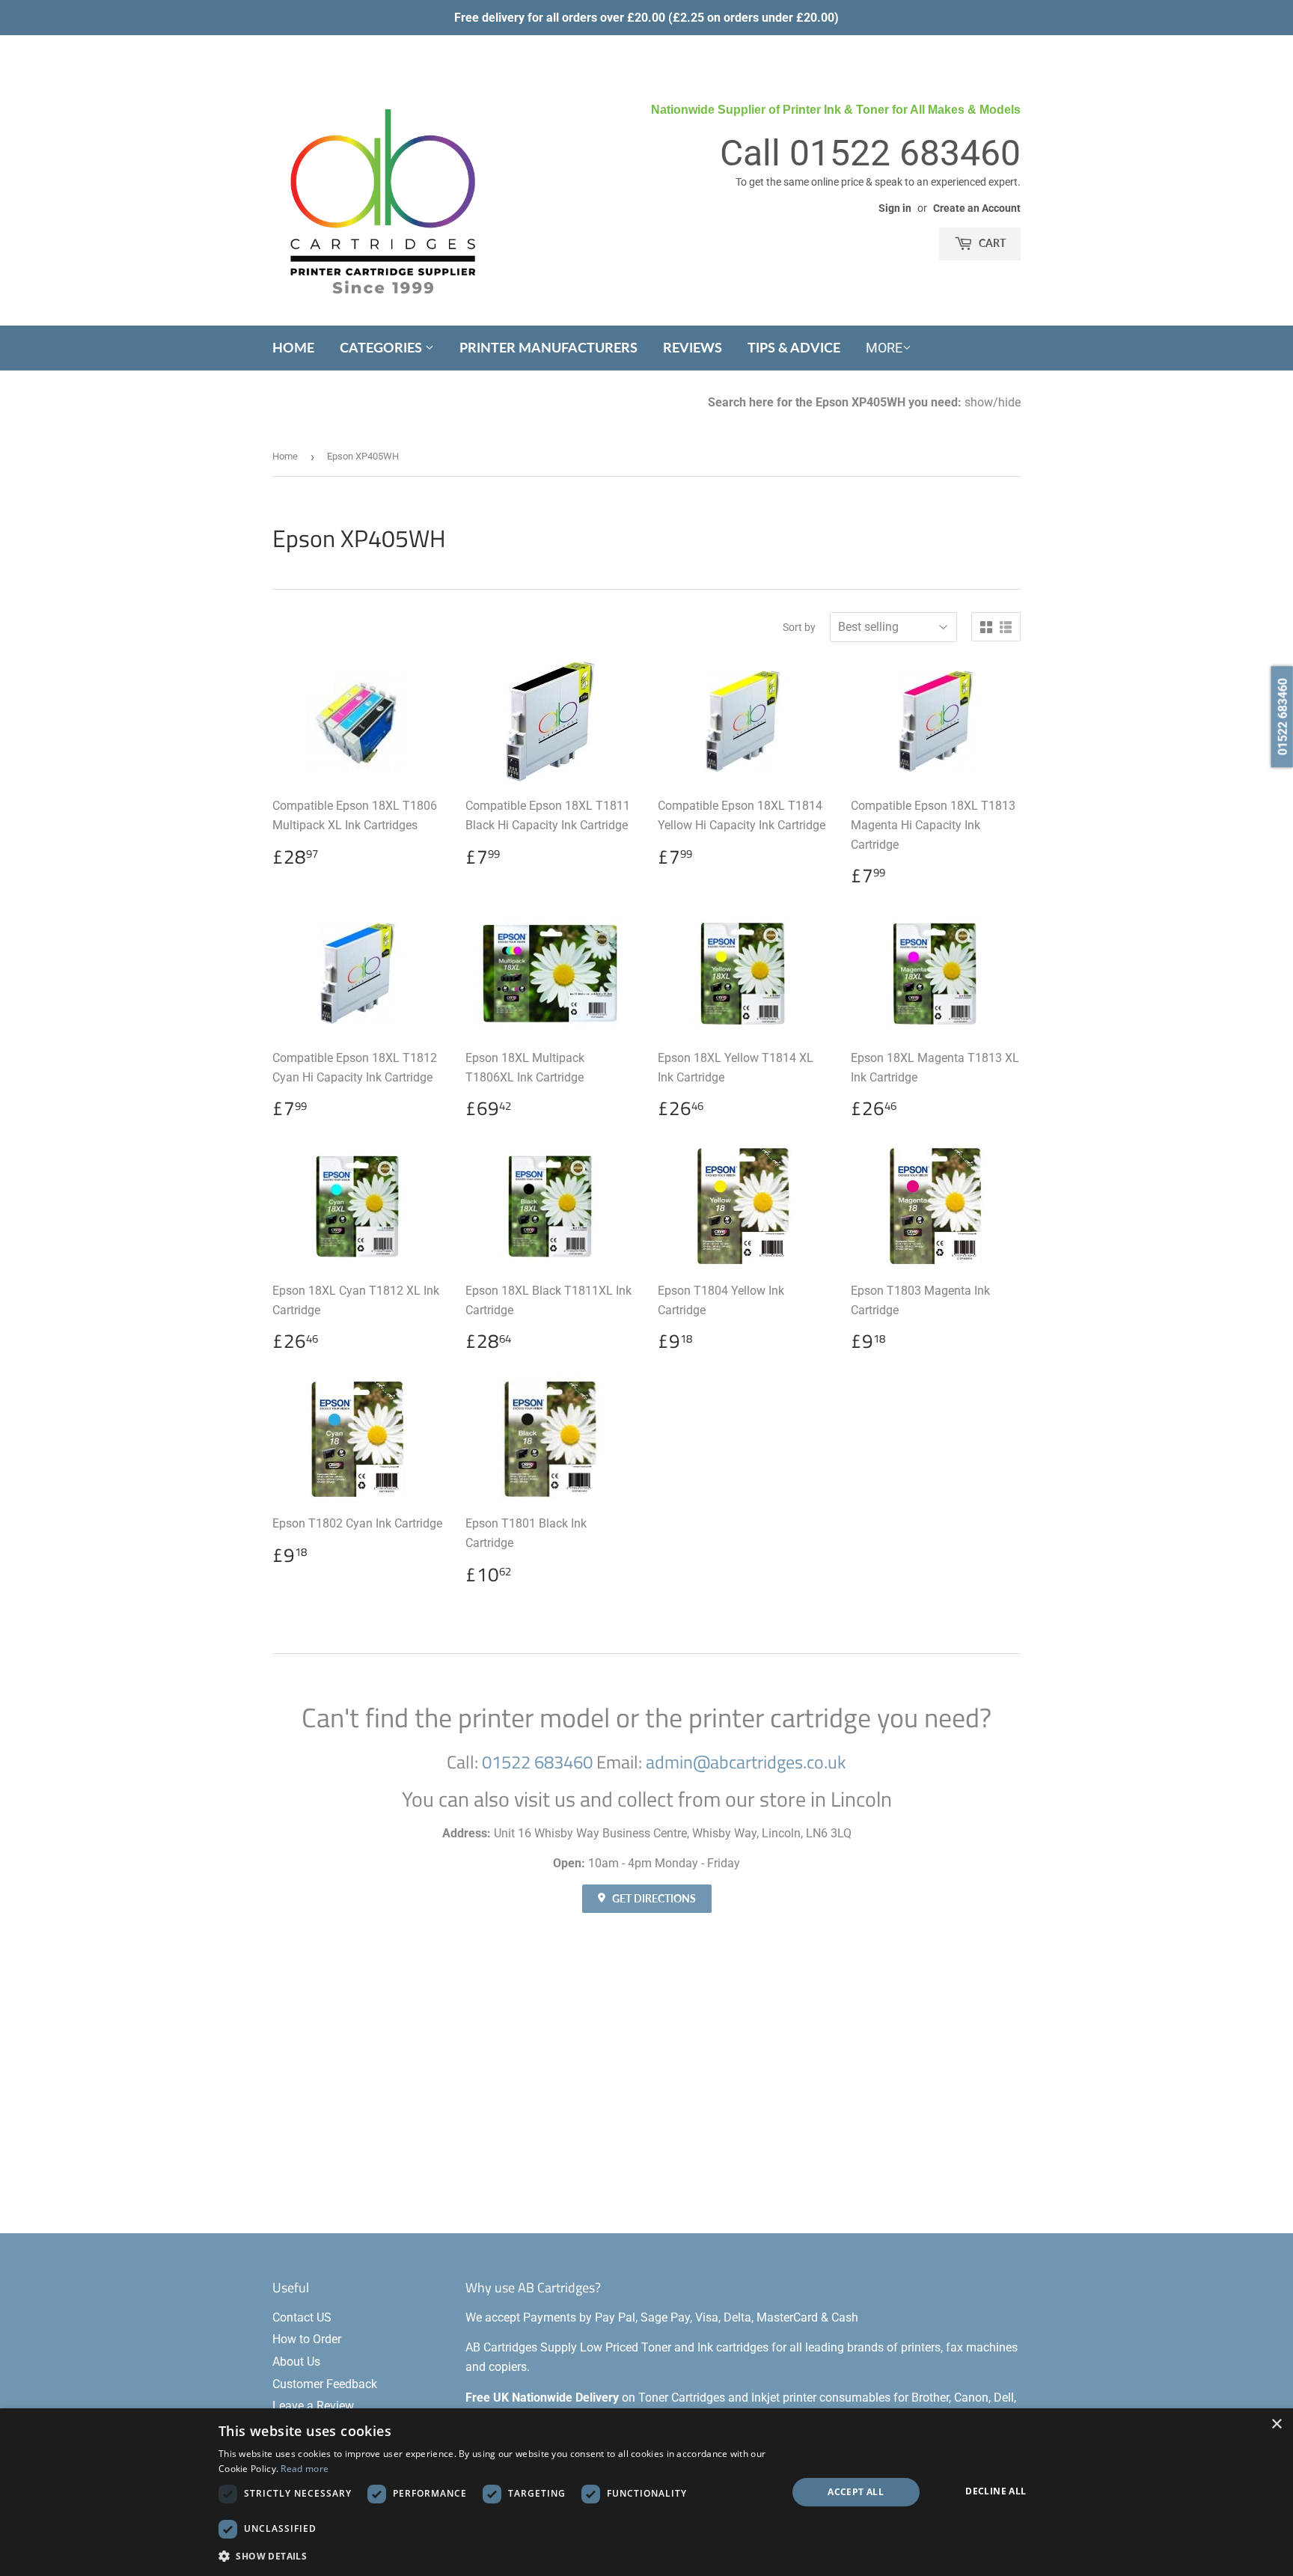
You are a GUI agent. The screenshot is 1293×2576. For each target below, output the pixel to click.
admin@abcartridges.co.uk (746, 1762)
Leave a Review (313, 2406)
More (884, 348)
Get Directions (653, 1898)
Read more (305, 2469)
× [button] (1276, 2424)
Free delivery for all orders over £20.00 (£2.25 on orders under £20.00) (646, 18)
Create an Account (977, 208)
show (979, 402)
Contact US (302, 2317)
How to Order (307, 2339)
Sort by (799, 627)
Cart (991, 243)
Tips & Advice (794, 347)
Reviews (693, 347)
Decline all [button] (996, 2491)
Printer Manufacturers (548, 347)
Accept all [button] (856, 2492)
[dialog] (646, 2492)
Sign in (895, 208)
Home (293, 347)
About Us (296, 2362)
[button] (494, 2556)
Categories (382, 347)
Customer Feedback (325, 2384)
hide (1009, 402)
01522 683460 (905, 153)
